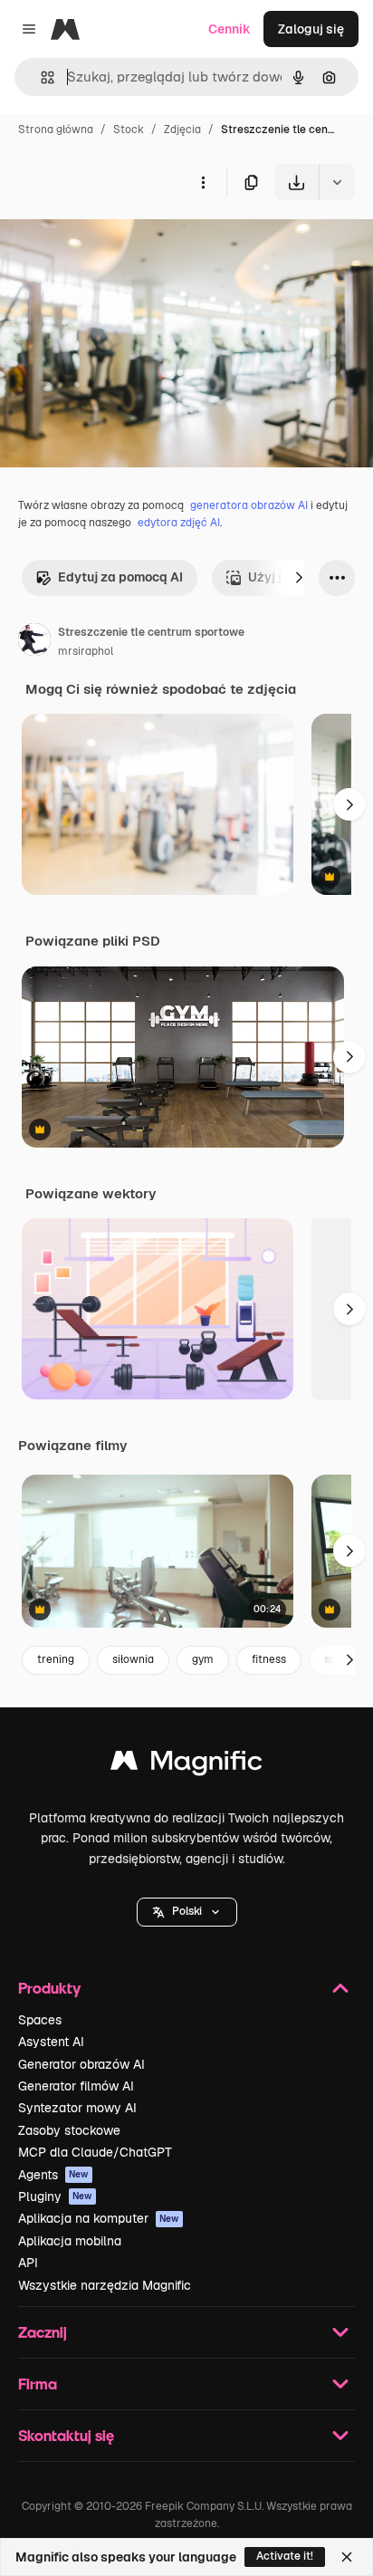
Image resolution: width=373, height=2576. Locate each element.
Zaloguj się (311, 29)
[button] (187, 1912)
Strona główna (56, 130)
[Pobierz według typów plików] (337, 182)
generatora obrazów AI (249, 505)
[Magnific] (186, 1765)
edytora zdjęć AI (179, 523)
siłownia (133, 1659)
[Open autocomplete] (40, 77)
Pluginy (55, 2196)
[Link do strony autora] (34, 642)
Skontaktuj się (66, 2435)
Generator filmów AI (76, 2086)
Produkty (49, 1988)
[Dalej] (299, 578)
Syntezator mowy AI (77, 2108)
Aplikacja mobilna (70, 2241)
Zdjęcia (182, 130)
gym (203, 1659)
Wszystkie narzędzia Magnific (105, 2285)
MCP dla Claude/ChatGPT (95, 2152)
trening (56, 1659)
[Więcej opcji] (203, 182)
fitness (269, 1659)
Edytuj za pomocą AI (120, 577)
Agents (53, 2175)
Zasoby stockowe (69, 2130)
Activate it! (285, 2556)
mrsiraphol (86, 651)
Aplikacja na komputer (99, 2218)
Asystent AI (51, 2042)
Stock (129, 130)
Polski (187, 1911)
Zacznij (43, 2332)
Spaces (40, 2020)
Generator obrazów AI (81, 2064)
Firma (38, 2384)
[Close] (347, 2557)
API (28, 2263)
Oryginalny (125, 242)
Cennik (230, 29)
